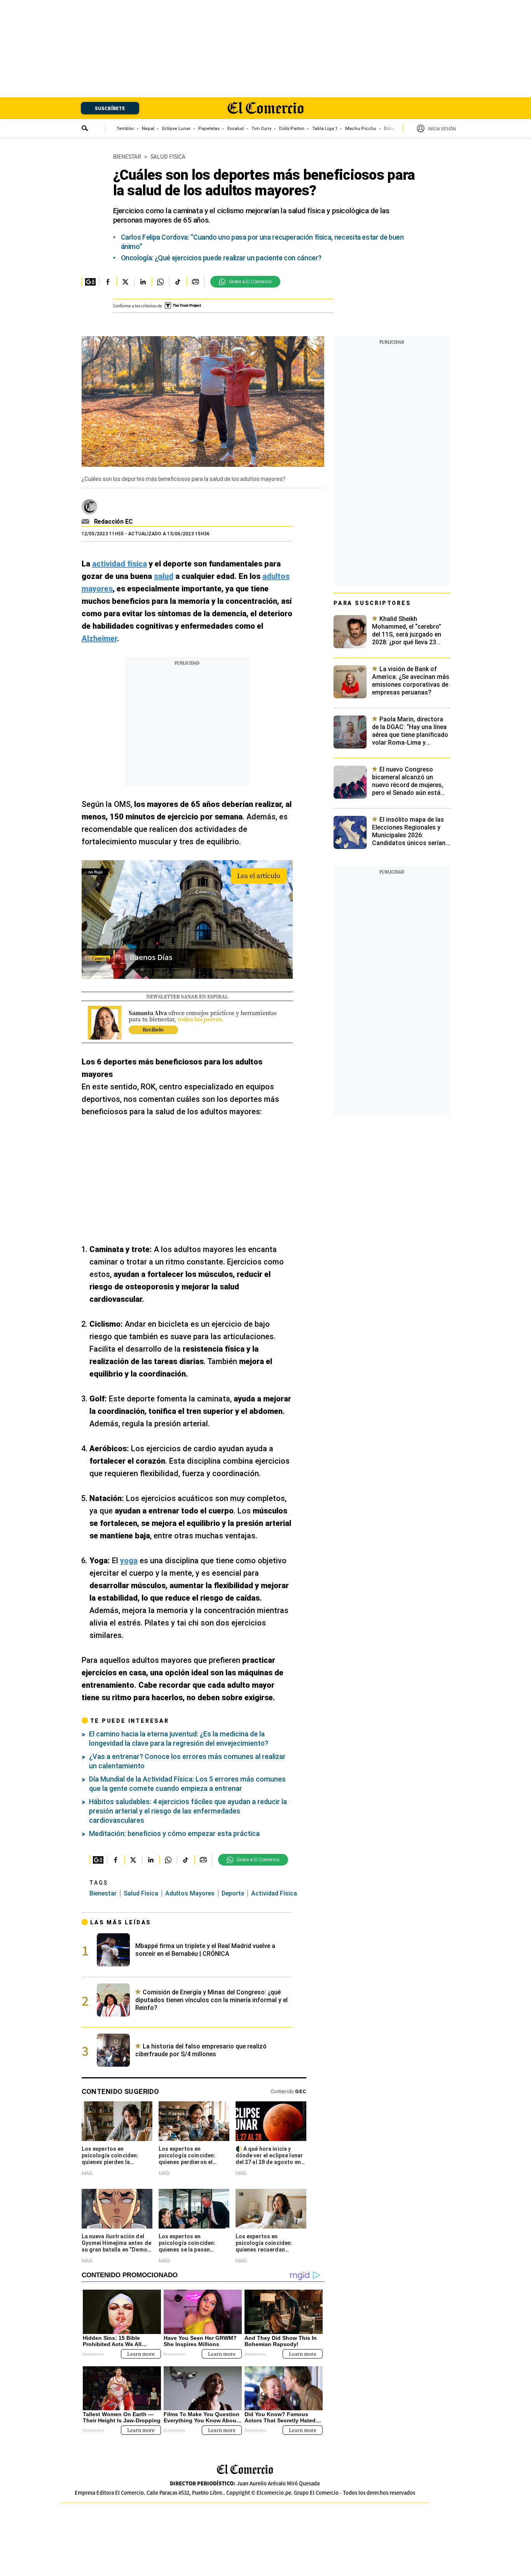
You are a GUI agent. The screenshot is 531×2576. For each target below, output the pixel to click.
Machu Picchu (361, 129)
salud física (141, 1893)
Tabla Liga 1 (325, 129)
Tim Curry (261, 129)
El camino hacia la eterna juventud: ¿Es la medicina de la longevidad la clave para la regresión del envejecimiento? (179, 1739)
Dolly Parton (292, 129)
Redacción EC (114, 522)
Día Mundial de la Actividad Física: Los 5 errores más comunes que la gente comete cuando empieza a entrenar (187, 1784)
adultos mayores (190, 1893)
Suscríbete (110, 108)
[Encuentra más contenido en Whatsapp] (160, 282)
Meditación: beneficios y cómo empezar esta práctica (174, 1833)
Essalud (236, 129)
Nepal (148, 129)
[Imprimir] (195, 282)
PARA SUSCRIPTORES (372, 603)
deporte (233, 1893)
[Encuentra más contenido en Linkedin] (143, 282)
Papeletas (209, 129)
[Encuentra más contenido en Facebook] (108, 282)
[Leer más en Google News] (90, 282)
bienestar (103, 1893)
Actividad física (274, 1893)
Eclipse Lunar (176, 129)
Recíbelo (153, 1029)
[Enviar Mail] (86, 522)
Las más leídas (121, 1922)
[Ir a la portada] (245, 2470)
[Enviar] (85, 129)
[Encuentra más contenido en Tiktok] (178, 282)
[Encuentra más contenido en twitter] (125, 282)
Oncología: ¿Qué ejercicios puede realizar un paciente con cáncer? (221, 258)
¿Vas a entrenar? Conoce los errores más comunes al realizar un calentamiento (187, 1761)
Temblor (125, 129)
